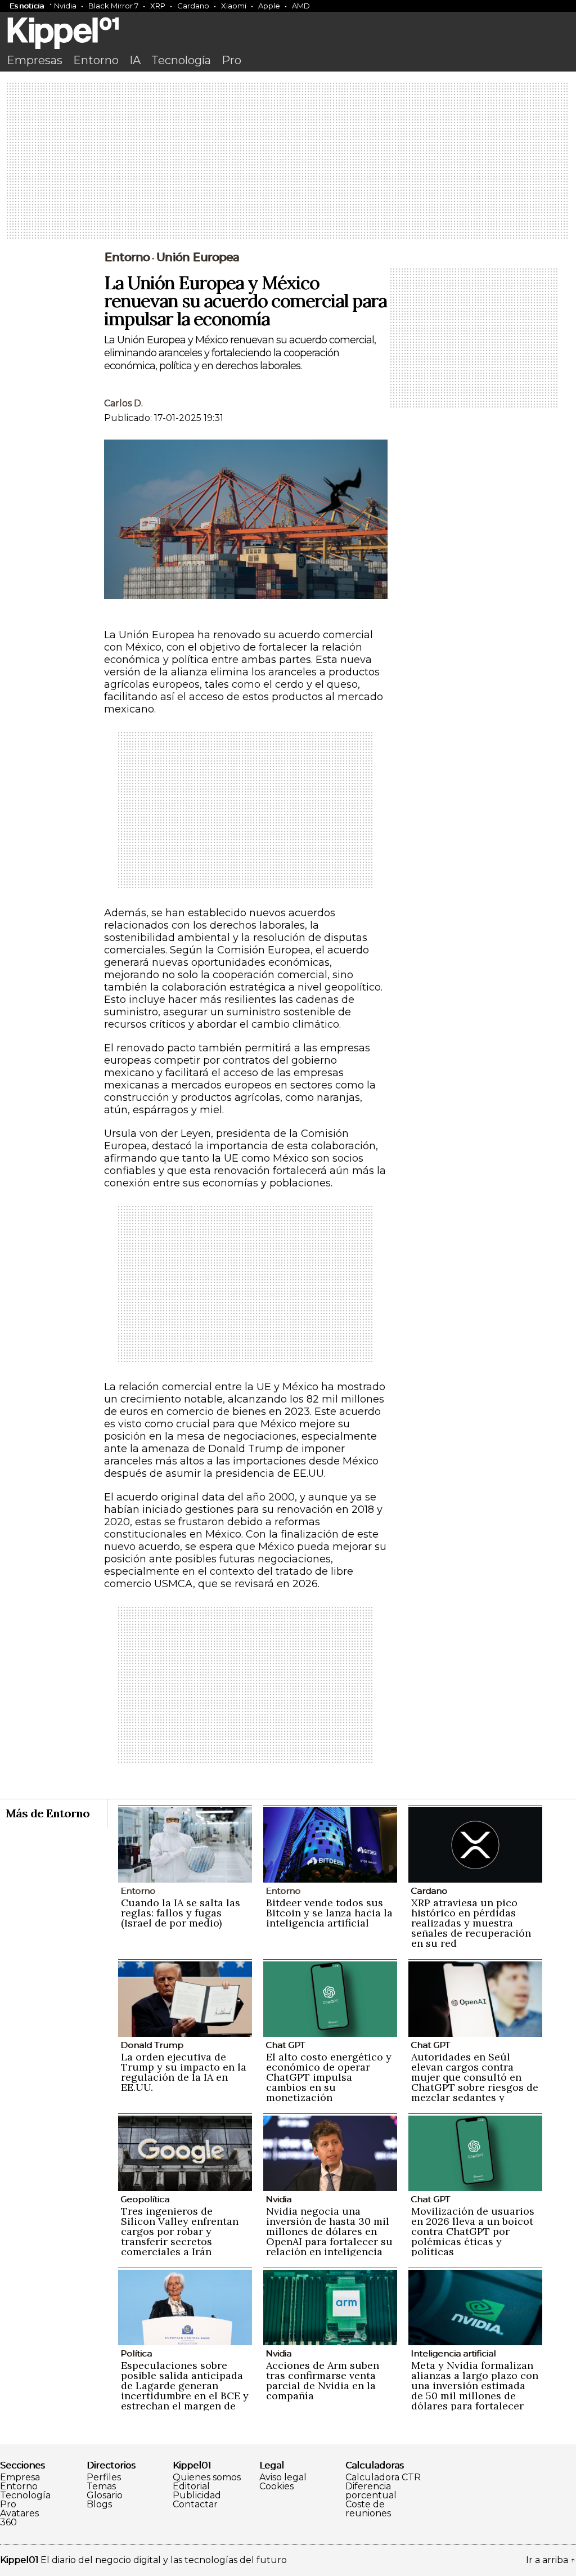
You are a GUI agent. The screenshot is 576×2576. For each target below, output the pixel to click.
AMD (301, 6)
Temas (101, 2487)
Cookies (276, 2487)
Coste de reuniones (368, 2509)
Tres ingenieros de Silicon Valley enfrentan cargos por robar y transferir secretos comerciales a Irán (180, 2231)
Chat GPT (285, 2045)
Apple (269, 6)
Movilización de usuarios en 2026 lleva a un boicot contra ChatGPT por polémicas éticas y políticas (473, 2231)
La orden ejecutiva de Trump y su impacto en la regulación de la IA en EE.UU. (184, 2072)
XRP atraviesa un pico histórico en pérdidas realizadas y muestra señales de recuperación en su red (471, 1923)
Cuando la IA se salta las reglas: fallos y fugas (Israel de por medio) (181, 1913)
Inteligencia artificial (453, 2353)
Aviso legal (283, 2478)
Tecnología (181, 60)
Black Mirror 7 (113, 6)
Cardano (193, 6)
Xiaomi (234, 6)
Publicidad (197, 2496)
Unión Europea (198, 257)
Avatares (19, 2514)
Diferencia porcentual (371, 2491)
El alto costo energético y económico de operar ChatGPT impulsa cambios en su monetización (329, 2077)
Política (136, 2353)
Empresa (20, 2478)
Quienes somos (207, 2478)
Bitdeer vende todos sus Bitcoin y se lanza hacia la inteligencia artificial (329, 1913)
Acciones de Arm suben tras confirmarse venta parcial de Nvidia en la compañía (323, 2380)
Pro (231, 60)
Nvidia (65, 6)
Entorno (96, 60)
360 (8, 2523)
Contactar (195, 2505)
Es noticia (27, 6)
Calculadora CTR (383, 2478)
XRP (158, 6)
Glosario (105, 2496)
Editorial (191, 2487)
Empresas (35, 60)
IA (135, 60)
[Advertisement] (288, 162)
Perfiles (104, 2478)
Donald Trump (152, 2045)
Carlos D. (123, 403)
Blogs (99, 2505)
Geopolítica (145, 2199)
